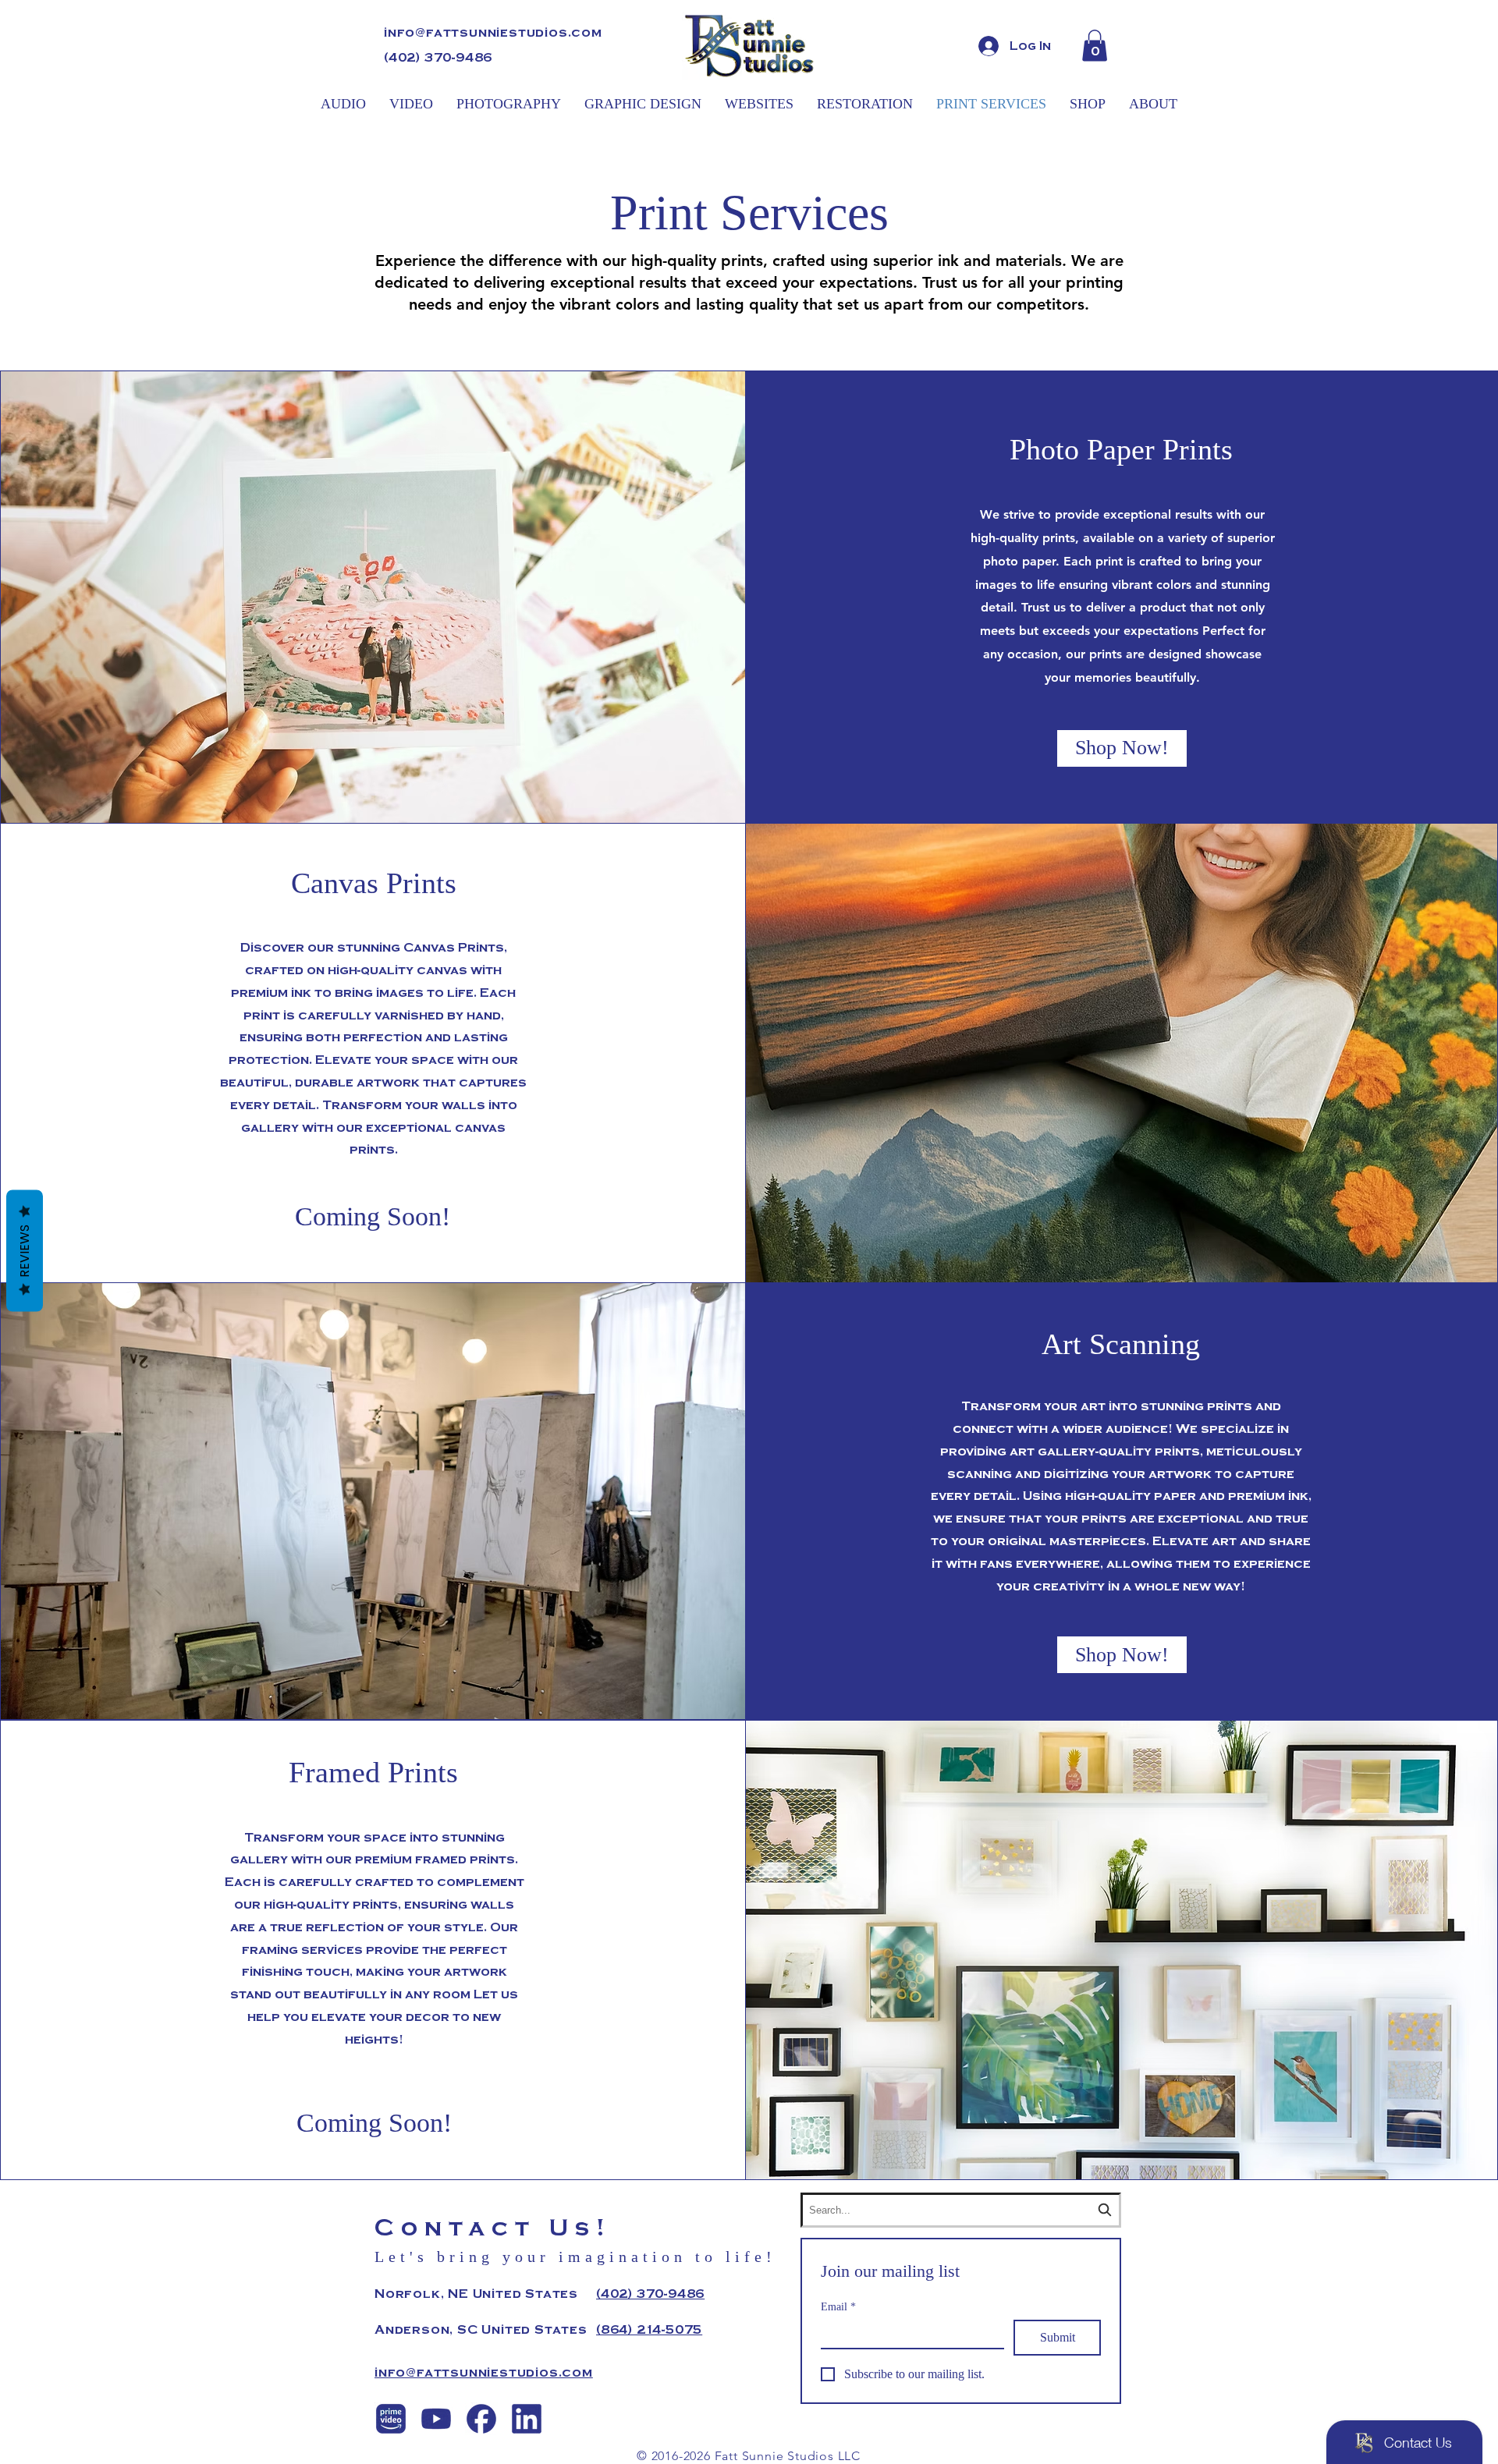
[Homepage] (749, 46)
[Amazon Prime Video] (391, 2419)
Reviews (25, 1250)
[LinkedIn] (527, 2419)
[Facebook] (481, 2419)
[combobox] (961, 2210)
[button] (1095, 46)
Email (838, 2307)
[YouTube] (436, 2419)
